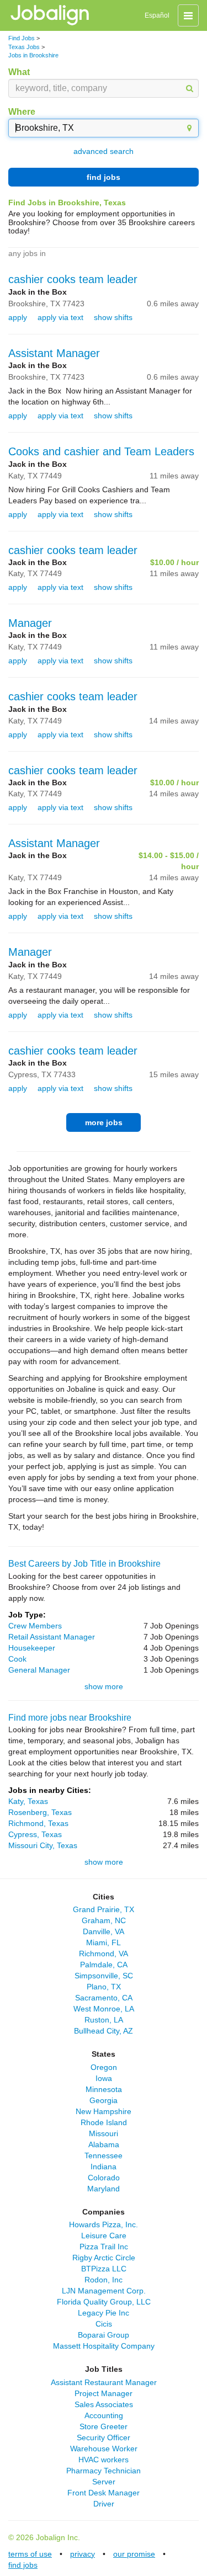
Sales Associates (104, 2404)
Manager (30, 623)
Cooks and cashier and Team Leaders (101, 451)
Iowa (104, 2078)
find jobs (104, 177)
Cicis (104, 2324)
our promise (134, 2554)
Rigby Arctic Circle (104, 2258)
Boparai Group (104, 2335)
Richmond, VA (104, 1954)
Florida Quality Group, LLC (104, 2302)
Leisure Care (104, 2236)
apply (18, 317)
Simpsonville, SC (104, 1976)
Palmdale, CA (104, 1965)
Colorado (104, 2178)
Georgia (104, 2100)
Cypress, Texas (35, 1834)
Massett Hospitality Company (104, 2346)
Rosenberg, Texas (40, 1812)
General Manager (39, 1670)
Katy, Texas (28, 1801)
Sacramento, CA (104, 1998)
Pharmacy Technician (104, 2471)
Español (157, 15)
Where (22, 112)
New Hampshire (104, 2111)
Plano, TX (104, 1987)
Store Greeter (104, 2426)
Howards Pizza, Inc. (104, 2224)
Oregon (104, 2067)
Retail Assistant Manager (52, 1637)
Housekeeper (32, 1648)
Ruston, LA (104, 2020)
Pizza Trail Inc (104, 2247)
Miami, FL (104, 1942)
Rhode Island (104, 2122)
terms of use (30, 2554)
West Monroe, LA (104, 2009)
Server (104, 2482)
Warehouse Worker (104, 2449)
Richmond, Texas (38, 1823)
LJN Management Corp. (104, 2291)
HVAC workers (104, 2460)
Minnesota (104, 2089)
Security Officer (104, 2437)
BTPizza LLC (104, 2269)
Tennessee (104, 2155)
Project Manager (104, 2393)
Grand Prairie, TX (104, 1909)
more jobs (104, 1122)
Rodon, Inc (104, 2280)
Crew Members (35, 1626)
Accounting (104, 2415)
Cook (17, 1659)
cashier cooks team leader (73, 279)
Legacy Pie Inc (104, 2313)
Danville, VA (104, 1931)
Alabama (104, 2144)
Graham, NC (104, 1920)
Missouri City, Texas (43, 1845)
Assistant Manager (54, 353)
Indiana (104, 2167)
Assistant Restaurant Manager (104, 2382)
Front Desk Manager (104, 2493)
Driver (104, 2504)
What (19, 72)
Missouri (104, 2133)
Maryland (104, 2189)
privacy (83, 2554)
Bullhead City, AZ (104, 2031)
